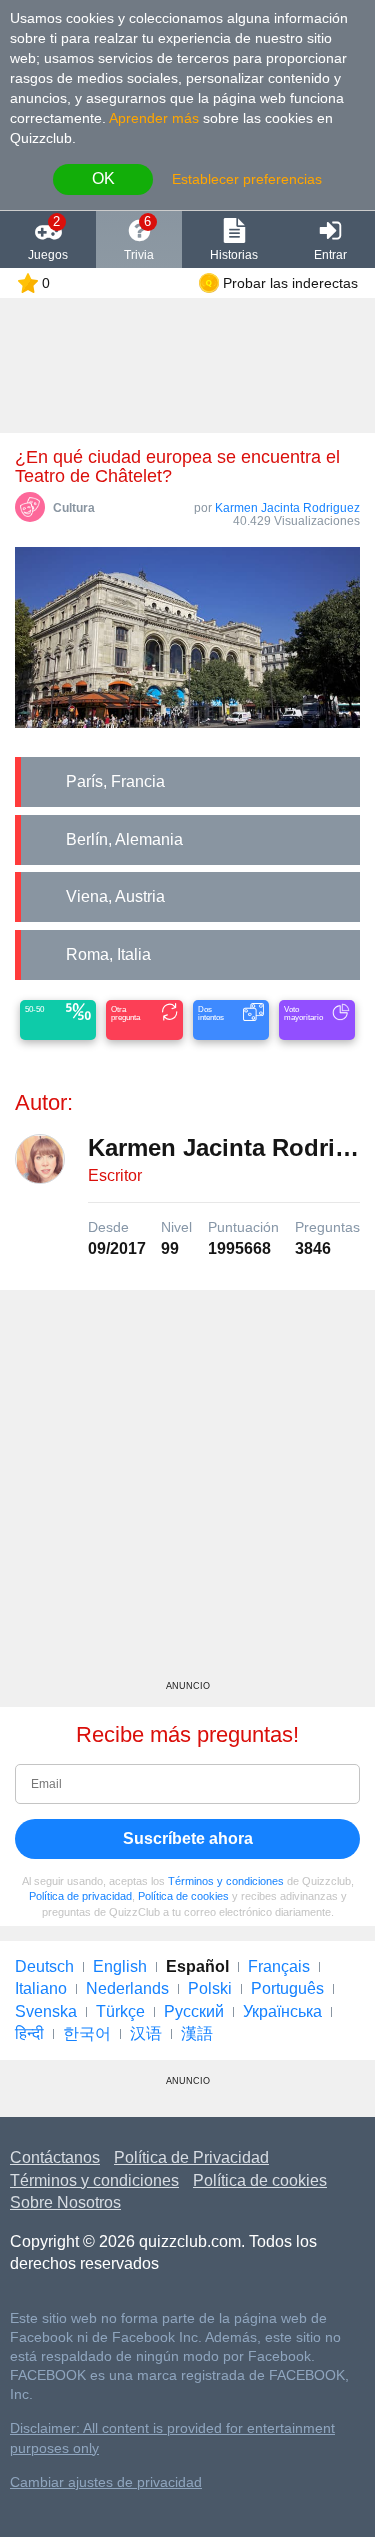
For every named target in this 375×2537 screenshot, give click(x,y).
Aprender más (154, 118)
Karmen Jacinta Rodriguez (287, 508)
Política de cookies (183, 1896)
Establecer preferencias (247, 179)
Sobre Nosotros (65, 2202)
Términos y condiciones (226, 1881)
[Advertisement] (187, 1492)
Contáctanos (55, 2157)
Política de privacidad (80, 1896)
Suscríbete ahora (188, 1838)
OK (103, 178)
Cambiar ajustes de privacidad (106, 2482)
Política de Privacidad (191, 2157)
